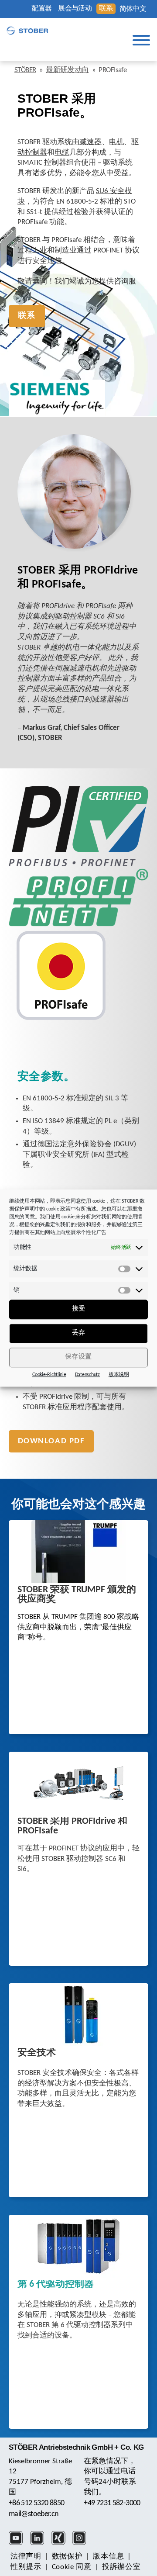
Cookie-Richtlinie (49, 1375)
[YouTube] (19, 2544)
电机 (116, 142)
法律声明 (26, 2557)
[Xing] (61, 2544)
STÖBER (25, 70)
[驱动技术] (27, 31)
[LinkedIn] (40, 2544)
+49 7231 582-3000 (112, 2503)
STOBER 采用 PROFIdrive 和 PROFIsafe (72, 1826)
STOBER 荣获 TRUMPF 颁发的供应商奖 (77, 1595)
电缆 (62, 153)
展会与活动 (75, 9)
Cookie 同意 (72, 2567)
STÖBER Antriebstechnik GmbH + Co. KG (76, 2447)
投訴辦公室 (121, 2567)
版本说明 (119, 1375)
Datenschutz (87, 1375)
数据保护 (67, 2557)
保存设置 (78, 1357)
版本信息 (108, 2557)
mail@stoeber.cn (34, 2514)
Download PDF (51, 1441)
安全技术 (37, 2053)
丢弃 (79, 1333)
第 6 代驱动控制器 (56, 2285)
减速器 (90, 142)
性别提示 (26, 2567)
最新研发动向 (67, 70)
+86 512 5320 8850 (36, 2503)
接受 (79, 1309)
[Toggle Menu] (141, 40)
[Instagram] (82, 2544)
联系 (106, 9)
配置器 (41, 9)
